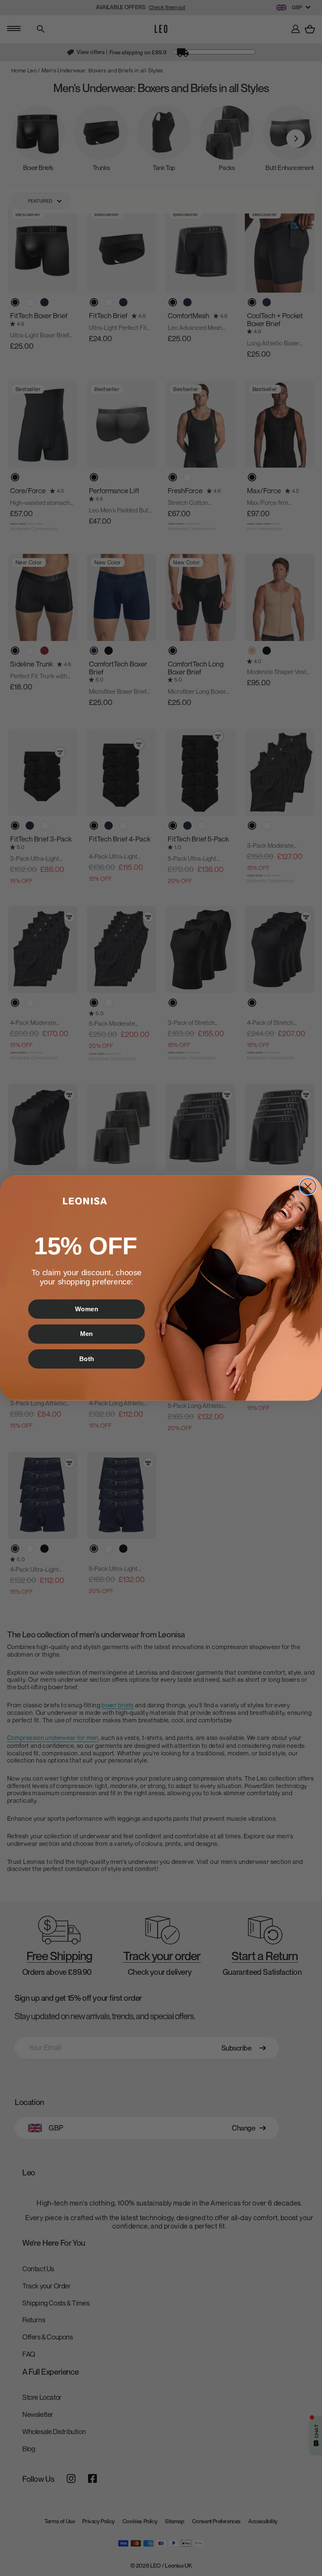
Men (87, 1334)
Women (87, 1309)
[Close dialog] (308, 1186)
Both (87, 1359)
